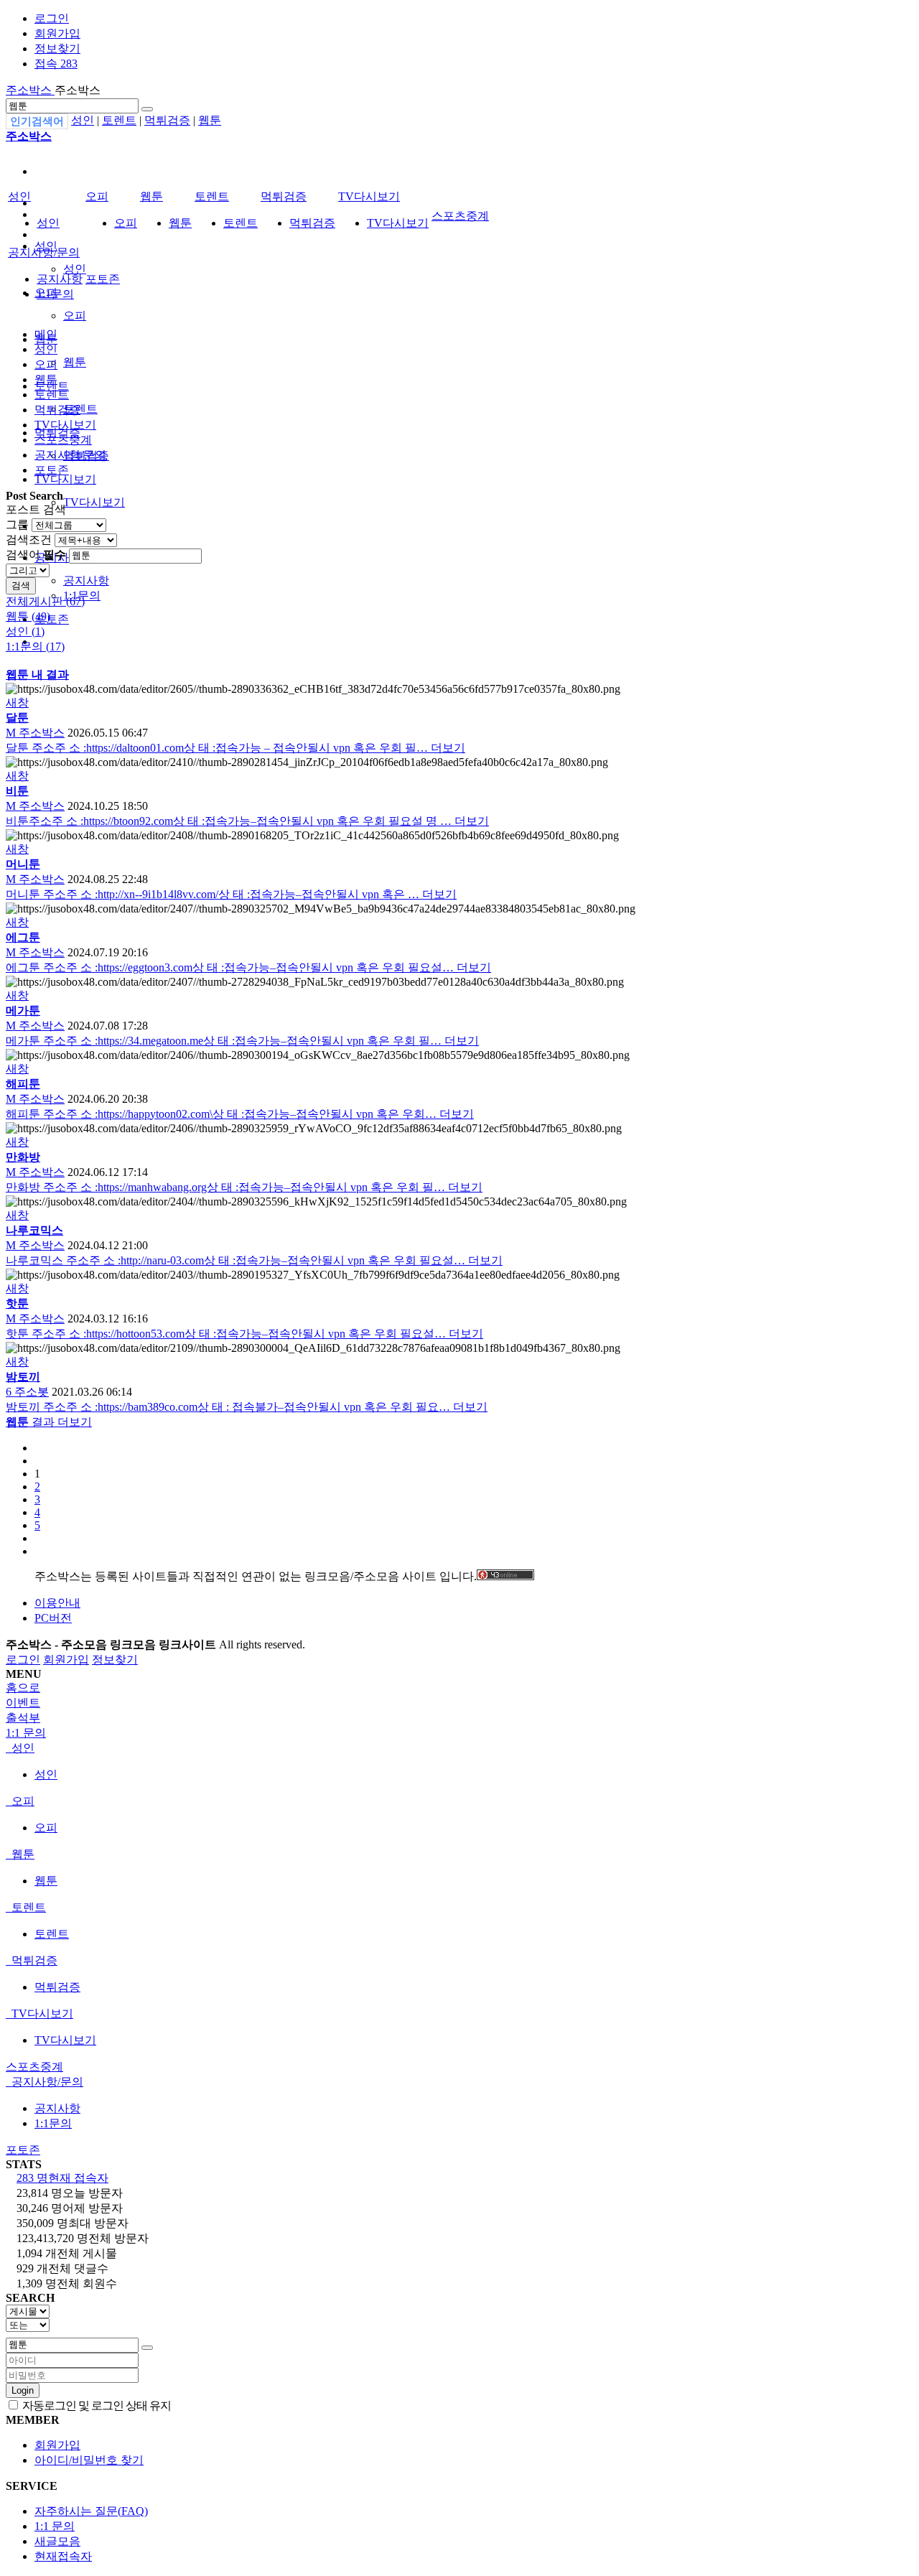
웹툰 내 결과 (37, 675)
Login (23, 2390)
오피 (75, 316)
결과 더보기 (49, 1422)
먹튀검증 (167, 120)
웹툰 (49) (28, 616)
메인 (46, 334)
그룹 (17, 524)
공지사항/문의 (44, 252)
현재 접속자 (62, 2178)
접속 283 (56, 64)
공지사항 (86, 580)
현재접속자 (63, 2556)
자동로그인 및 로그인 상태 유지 (95, 2405)
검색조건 (29, 540)
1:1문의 (55, 294)
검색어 (36, 555)
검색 (21, 585)
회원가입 (57, 33)
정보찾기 (57, 48)
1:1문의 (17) (35, 647)
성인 (83, 120)
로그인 (52, 18)
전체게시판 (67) (45, 601)
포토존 (52, 619)
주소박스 (30, 90)
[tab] (459, 1749)
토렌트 (119, 120)
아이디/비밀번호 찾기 (89, 2460)
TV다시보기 (65, 479)
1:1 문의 (55, 2526)
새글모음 (57, 2541)
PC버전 (53, 1618)
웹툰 (210, 120)
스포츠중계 (460, 216)
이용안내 (57, 1603)
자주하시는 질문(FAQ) (91, 2511)
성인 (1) (25, 631)
